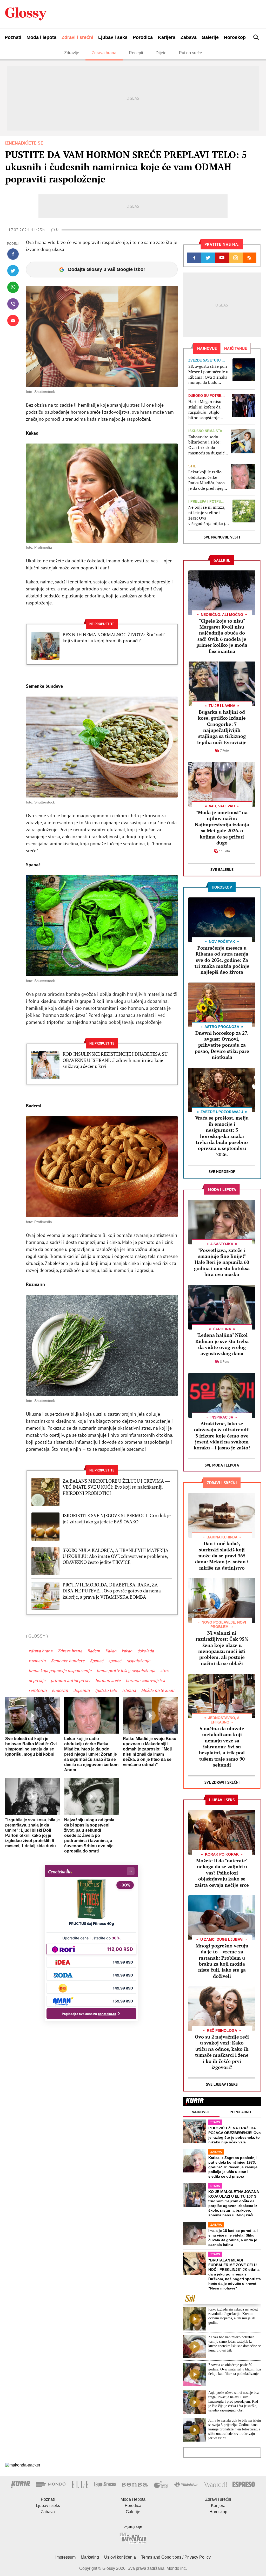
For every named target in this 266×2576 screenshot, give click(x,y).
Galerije (210, 37)
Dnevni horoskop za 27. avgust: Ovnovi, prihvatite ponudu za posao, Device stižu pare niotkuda (222, 1045)
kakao (127, 1651)
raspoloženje (138, 1661)
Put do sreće (191, 53)
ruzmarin (37, 1661)
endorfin (60, 1690)
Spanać (97, 1661)
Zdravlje (72, 53)
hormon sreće (108, 1680)
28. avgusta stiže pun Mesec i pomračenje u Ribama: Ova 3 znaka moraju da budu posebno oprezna (208, 374)
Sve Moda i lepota (222, 1465)
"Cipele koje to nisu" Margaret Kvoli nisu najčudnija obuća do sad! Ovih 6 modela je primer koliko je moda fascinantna (222, 636)
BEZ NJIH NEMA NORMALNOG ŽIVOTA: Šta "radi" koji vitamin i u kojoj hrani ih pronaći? (114, 638)
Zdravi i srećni (77, 37)
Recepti (136, 53)
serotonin (38, 1690)
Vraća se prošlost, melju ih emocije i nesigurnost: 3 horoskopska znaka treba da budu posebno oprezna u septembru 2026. (222, 1136)
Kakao (111, 1651)
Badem (94, 1651)
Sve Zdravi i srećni (222, 1782)
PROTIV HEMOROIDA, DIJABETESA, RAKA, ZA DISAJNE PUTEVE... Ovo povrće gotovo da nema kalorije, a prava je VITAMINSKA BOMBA (112, 1591)
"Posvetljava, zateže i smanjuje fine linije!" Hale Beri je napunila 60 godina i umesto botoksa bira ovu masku (222, 1262)
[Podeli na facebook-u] (13, 254)
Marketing (90, 2557)
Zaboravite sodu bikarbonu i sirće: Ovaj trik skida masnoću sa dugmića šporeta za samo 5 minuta (207, 445)
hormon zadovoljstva (145, 1680)
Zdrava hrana (104, 53)
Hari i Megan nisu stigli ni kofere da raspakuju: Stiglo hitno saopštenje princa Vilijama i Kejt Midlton (208, 410)
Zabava (189, 37)
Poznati (13, 37)
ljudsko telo (106, 1690)
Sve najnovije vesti (222, 537)
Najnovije (201, 2112)
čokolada (146, 1651)
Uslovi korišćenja (120, 2557)
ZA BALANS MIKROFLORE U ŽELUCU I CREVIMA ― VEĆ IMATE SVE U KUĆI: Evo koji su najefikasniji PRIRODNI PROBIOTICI (116, 1487)
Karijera (167, 37)
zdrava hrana (41, 1651)
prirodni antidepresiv (70, 1680)
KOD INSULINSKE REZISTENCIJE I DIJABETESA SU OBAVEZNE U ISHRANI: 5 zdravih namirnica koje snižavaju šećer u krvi (115, 1060)
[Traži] (256, 37)
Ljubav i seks (113, 37)
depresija (37, 1680)
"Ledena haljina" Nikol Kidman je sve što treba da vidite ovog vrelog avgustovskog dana (222, 1344)
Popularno (240, 2112)
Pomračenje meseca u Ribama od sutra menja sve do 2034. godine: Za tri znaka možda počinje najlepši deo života (222, 960)
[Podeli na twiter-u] (13, 271)
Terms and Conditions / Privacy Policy (176, 2557)
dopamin (82, 1690)
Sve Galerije (222, 870)
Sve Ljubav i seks (222, 2084)
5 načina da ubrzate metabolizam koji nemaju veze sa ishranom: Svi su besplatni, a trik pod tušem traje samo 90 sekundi (222, 1747)
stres (165, 1671)
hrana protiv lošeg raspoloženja (126, 1671)
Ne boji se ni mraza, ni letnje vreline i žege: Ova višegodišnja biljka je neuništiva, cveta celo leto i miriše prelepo (208, 515)
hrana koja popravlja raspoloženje (60, 1671)
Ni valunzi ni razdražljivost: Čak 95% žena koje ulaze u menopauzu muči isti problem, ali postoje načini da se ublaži (222, 1648)
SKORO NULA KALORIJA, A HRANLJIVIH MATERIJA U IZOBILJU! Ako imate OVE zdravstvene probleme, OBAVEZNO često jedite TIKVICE (115, 1556)
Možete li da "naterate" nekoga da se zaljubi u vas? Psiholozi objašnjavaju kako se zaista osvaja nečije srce (222, 1873)
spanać (115, 1661)
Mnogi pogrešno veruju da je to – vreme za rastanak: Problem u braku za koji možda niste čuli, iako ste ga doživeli (222, 1961)
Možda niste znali (158, 1690)
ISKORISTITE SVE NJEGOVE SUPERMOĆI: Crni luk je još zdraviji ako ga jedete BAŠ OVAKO (117, 1518)
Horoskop (235, 37)
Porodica (143, 37)
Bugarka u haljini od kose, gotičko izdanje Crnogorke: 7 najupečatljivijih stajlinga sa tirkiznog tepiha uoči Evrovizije (222, 727)
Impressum (65, 2557)
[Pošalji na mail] (13, 321)
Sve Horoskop (222, 1172)
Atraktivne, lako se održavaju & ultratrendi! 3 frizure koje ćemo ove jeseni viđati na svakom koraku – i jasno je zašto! (222, 1436)
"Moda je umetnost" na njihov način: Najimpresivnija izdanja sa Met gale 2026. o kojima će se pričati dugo (222, 827)
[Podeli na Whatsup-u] (13, 287)
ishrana (129, 1690)
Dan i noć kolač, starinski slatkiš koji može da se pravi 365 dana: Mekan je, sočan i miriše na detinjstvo (222, 1556)
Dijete (161, 53)
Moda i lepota (41, 37)
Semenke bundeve (68, 1661)
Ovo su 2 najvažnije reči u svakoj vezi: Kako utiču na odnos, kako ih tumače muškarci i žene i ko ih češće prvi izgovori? (222, 2052)
